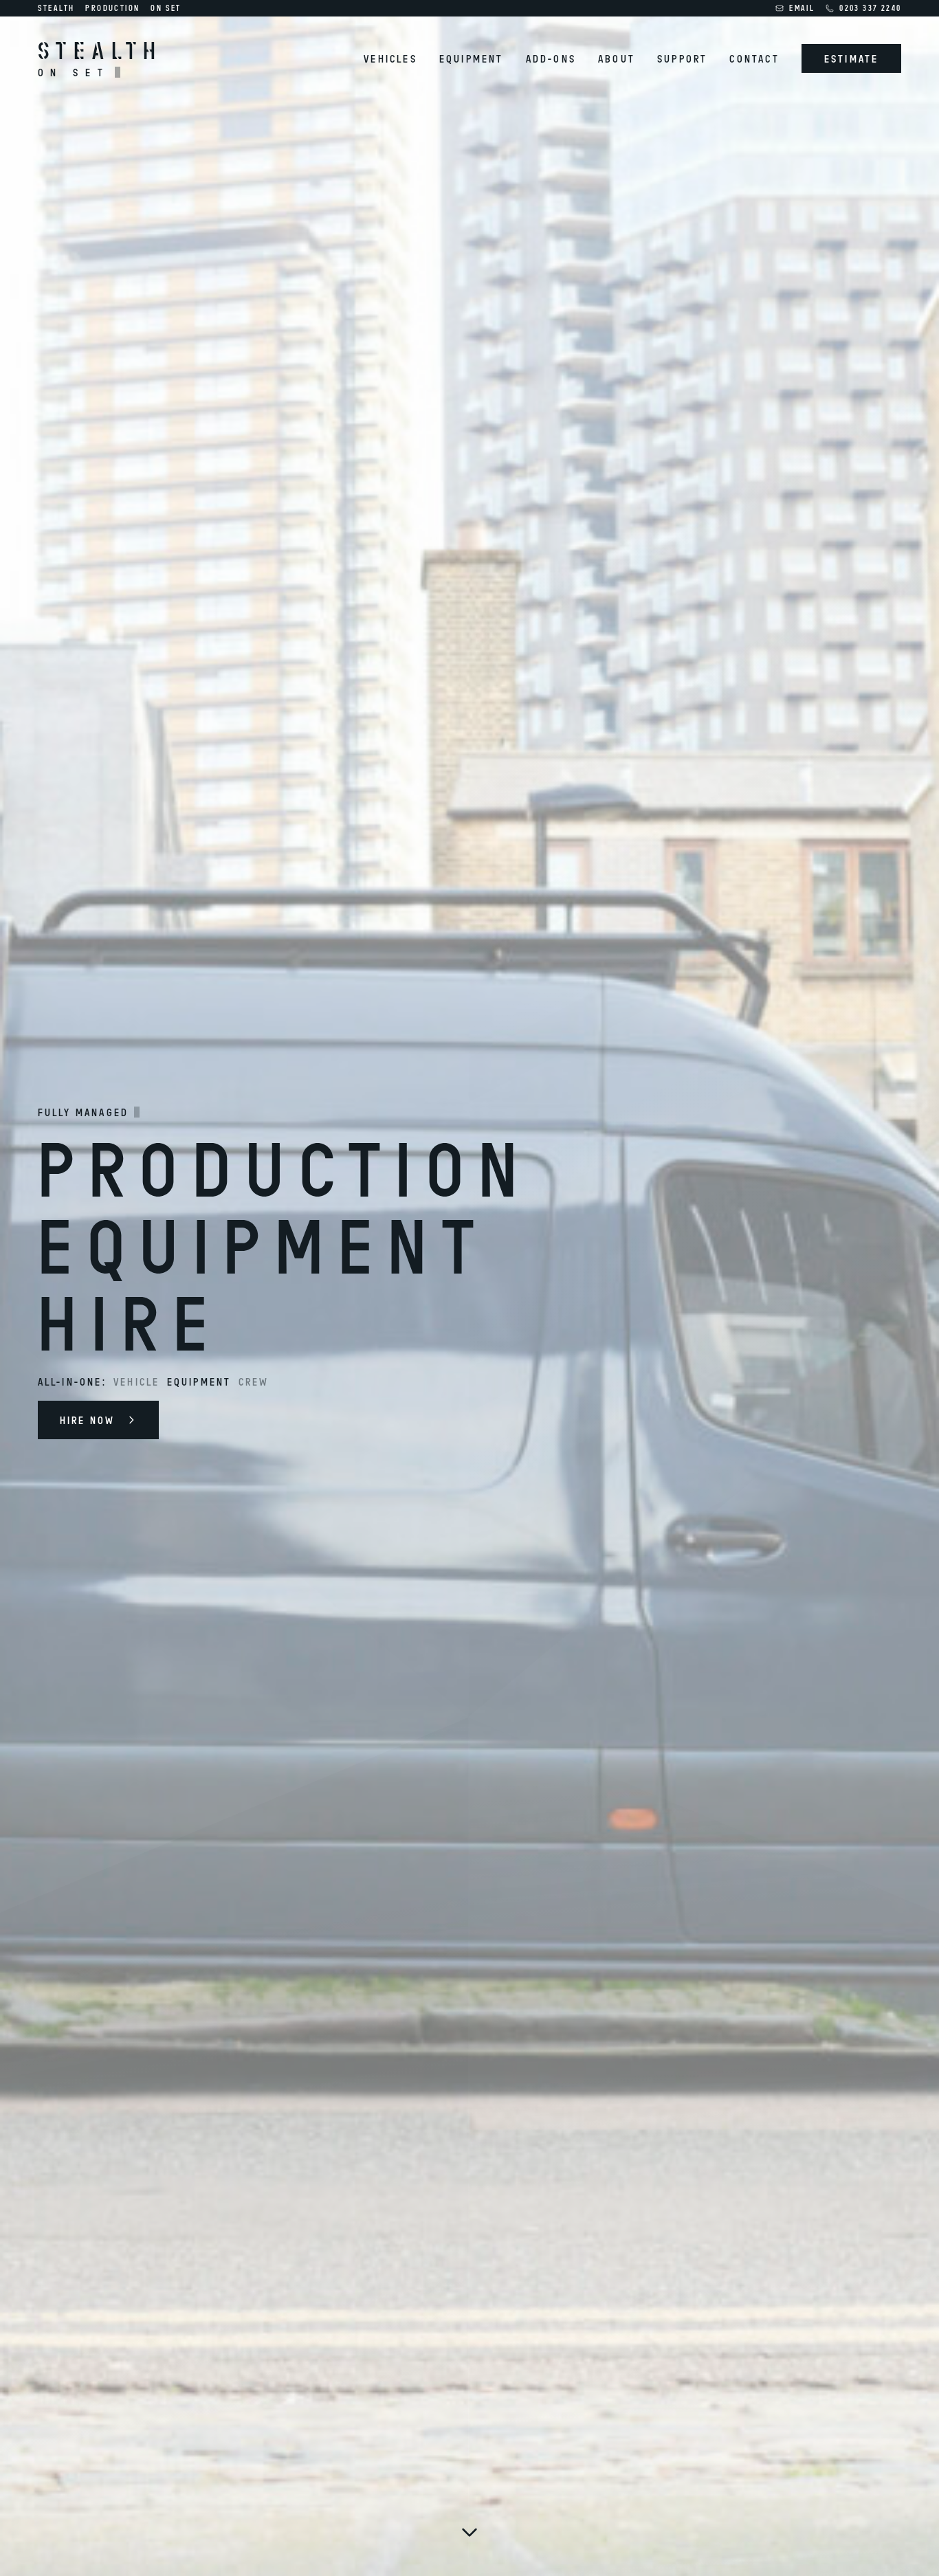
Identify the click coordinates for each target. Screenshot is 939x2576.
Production (112, 8)
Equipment (472, 58)
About (617, 58)
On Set (166, 8)
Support (682, 58)
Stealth (56, 8)
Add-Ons (551, 58)
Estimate (852, 58)
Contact (754, 58)
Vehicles (390, 58)
